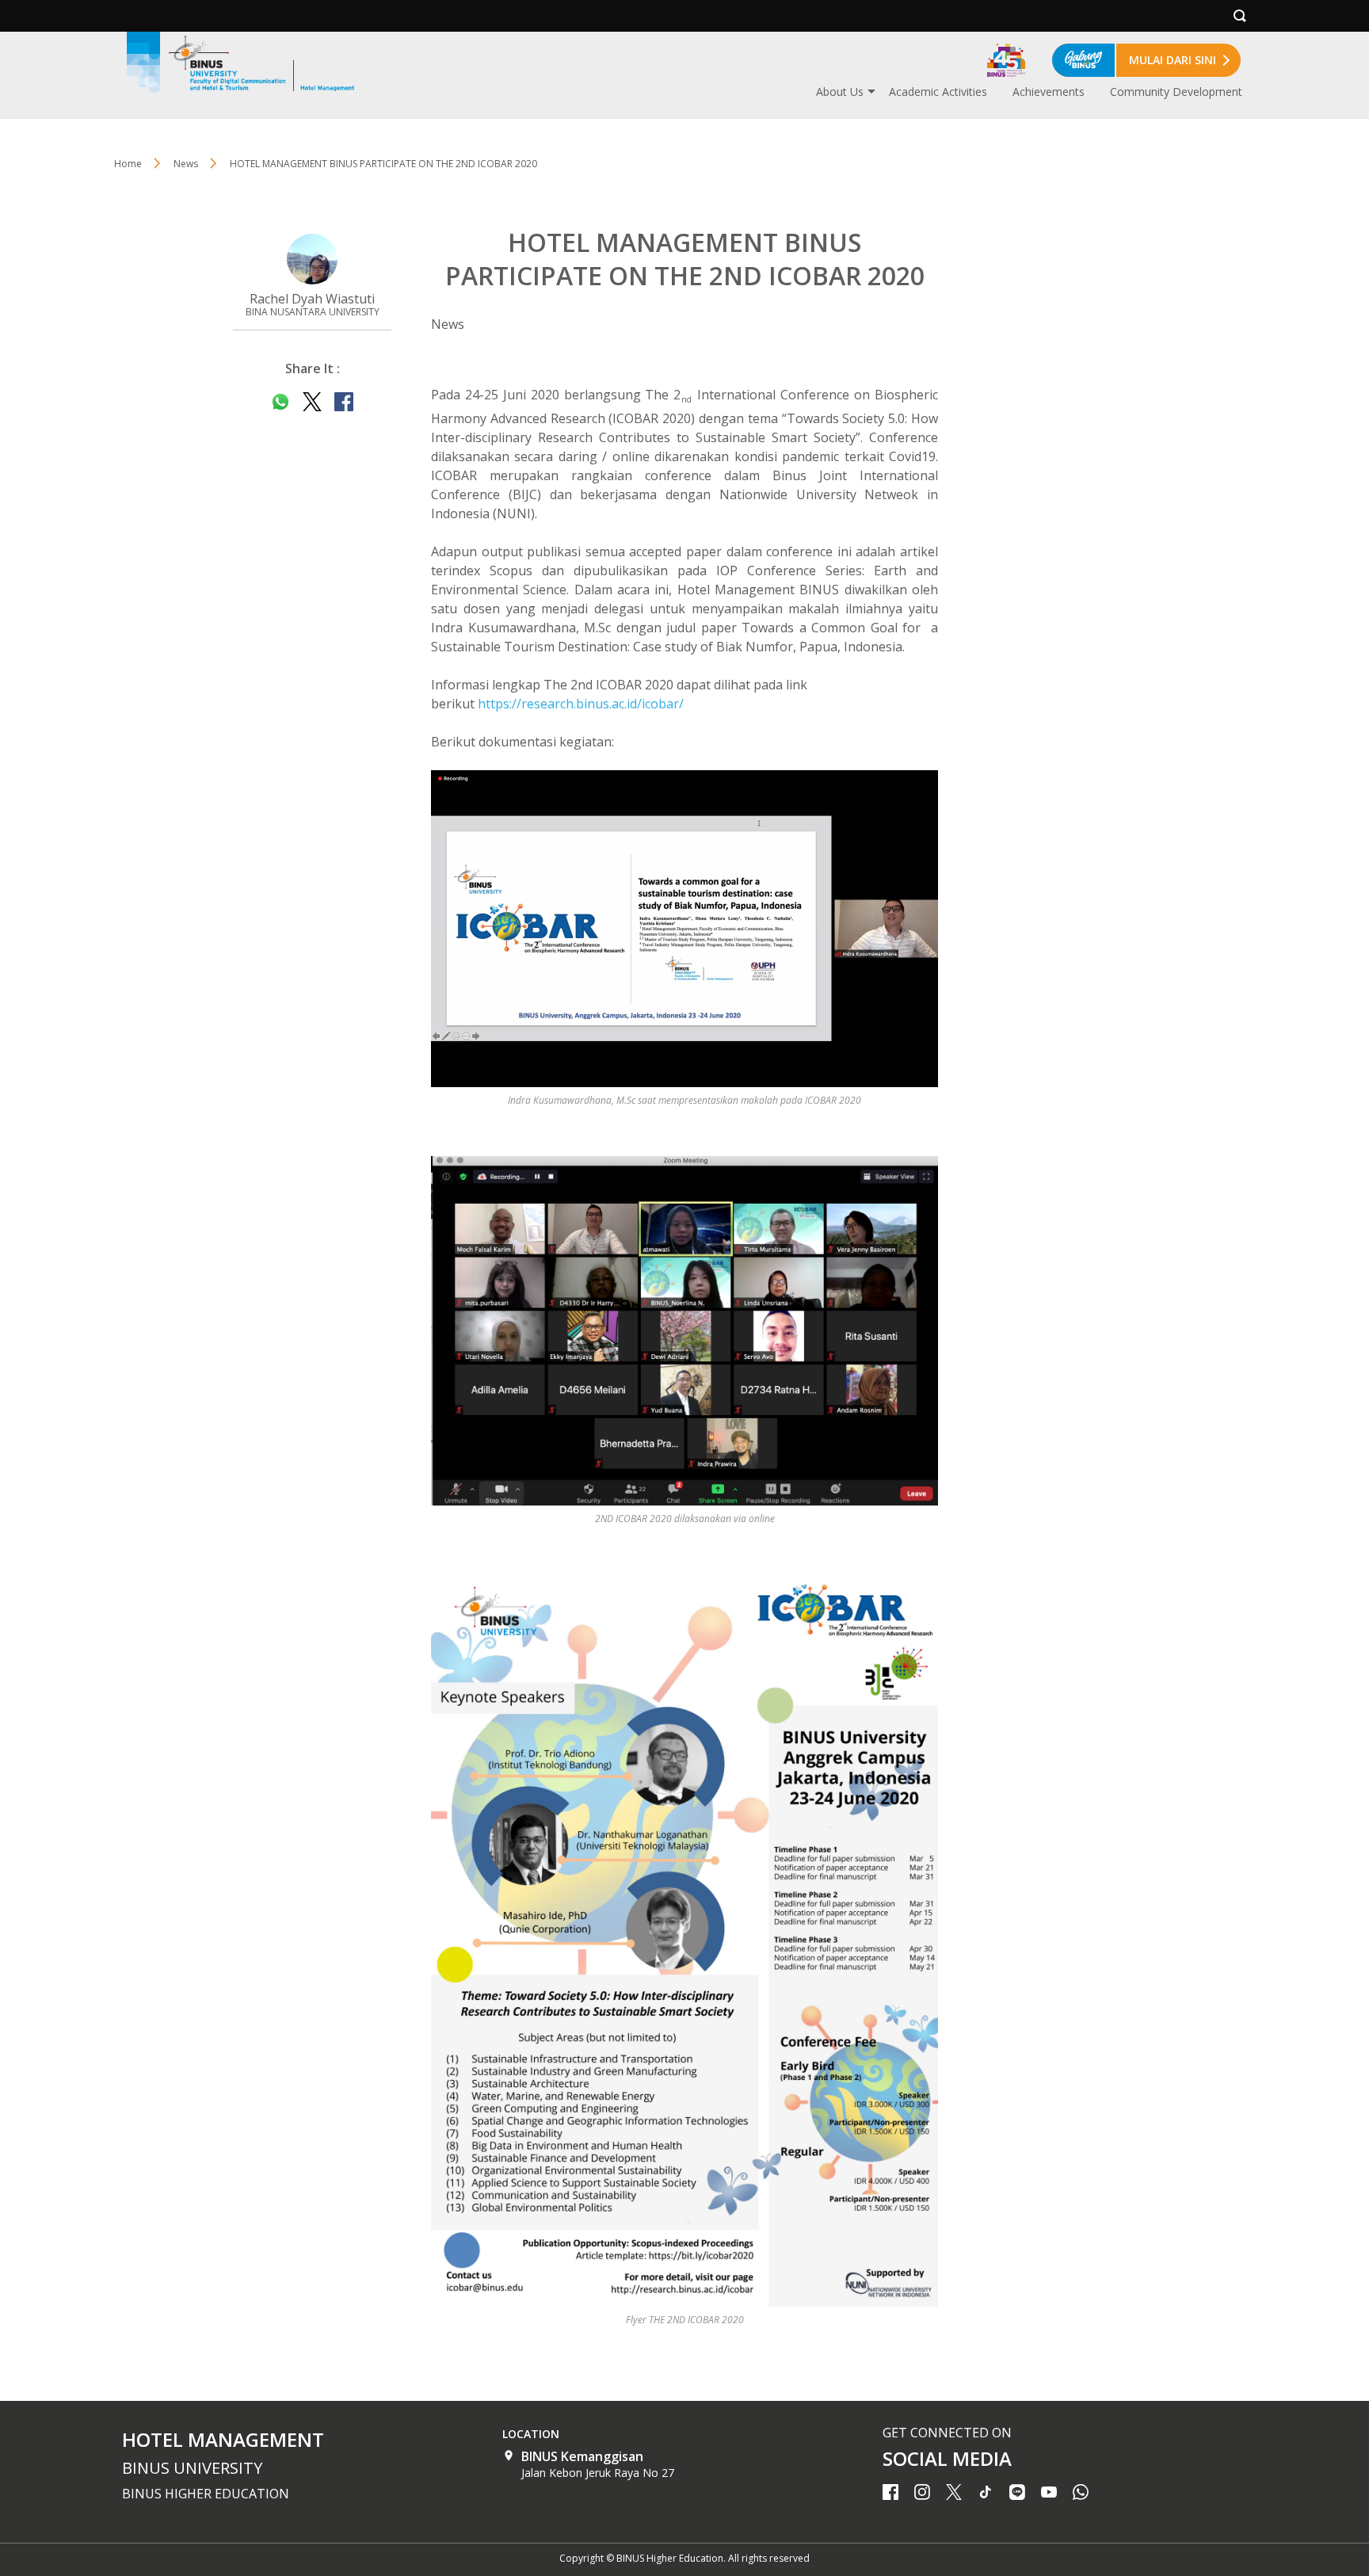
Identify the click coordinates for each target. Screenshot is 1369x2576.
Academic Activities (938, 92)
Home (128, 164)
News (186, 164)
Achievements (1049, 92)
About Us (840, 92)
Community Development (1176, 92)
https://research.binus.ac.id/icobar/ (581, 704)
